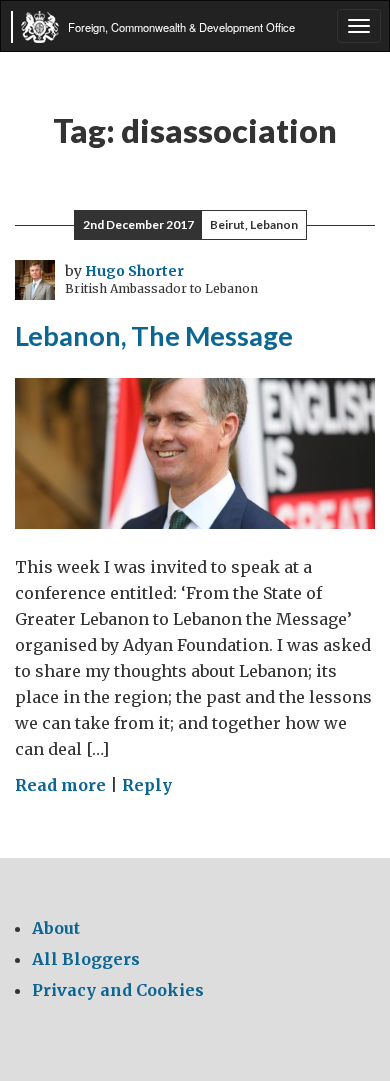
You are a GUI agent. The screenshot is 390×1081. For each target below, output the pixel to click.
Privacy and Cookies (118, 990)
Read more (60, 785)
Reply (147, 785)
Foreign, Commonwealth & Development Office (181, 27)
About (56, 928)
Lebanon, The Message (154, 335)
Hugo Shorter (134, 271)
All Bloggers (86, 959)
